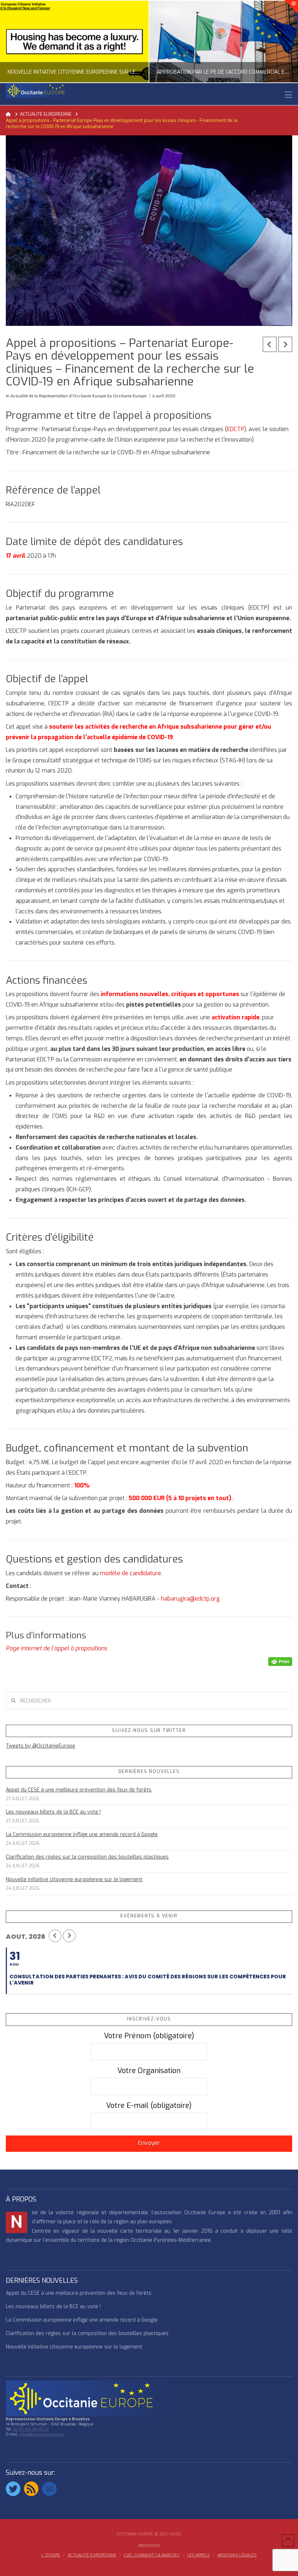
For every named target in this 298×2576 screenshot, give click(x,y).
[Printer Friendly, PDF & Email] (280, 1661)
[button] (288, 95)
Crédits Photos (149, 2545)
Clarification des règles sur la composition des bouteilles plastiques (87, 1857)
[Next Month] (69, 1936)
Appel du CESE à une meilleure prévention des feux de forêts (79, 1790)
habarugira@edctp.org (190, 1599)
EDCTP (235, 429)
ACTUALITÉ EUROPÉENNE (92, 2555)
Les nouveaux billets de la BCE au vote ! (53, 1812)
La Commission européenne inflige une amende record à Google (82, 1834)
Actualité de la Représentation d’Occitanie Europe (58, 396)
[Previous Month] (55, 1936)
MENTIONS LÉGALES (237, 2555)
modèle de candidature (130, 1573)
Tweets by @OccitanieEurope (41, 1746)
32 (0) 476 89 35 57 (31, 2429)
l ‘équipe (51, 2555)
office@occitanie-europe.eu (42, 2434)
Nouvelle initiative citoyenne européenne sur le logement (74, 1879)
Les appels (198, 2555)
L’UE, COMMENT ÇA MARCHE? (152, 2555)
